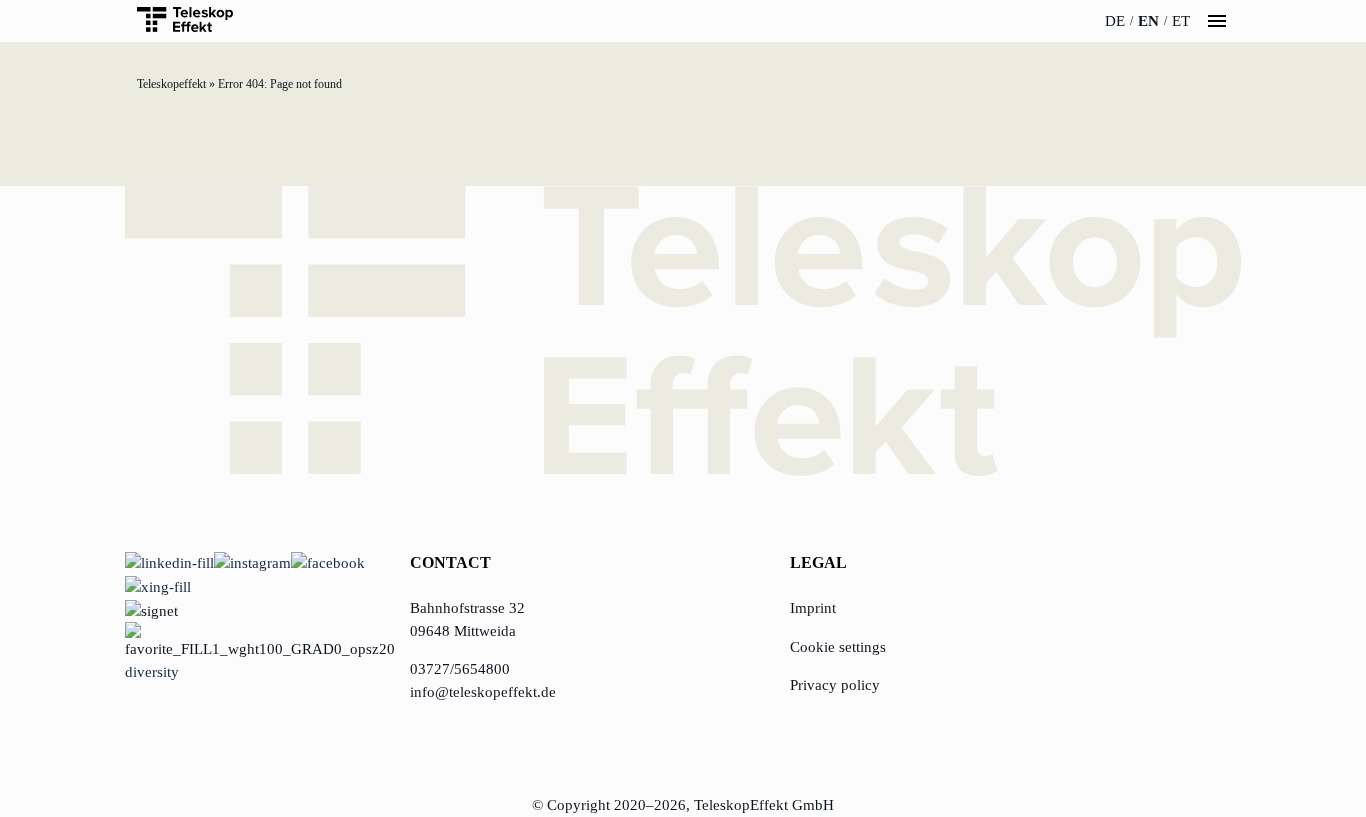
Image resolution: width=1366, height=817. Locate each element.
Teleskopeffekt (171, 84)
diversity (152, 672)
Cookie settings (838, 647)
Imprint (813, 608)
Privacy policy (835, 685)
